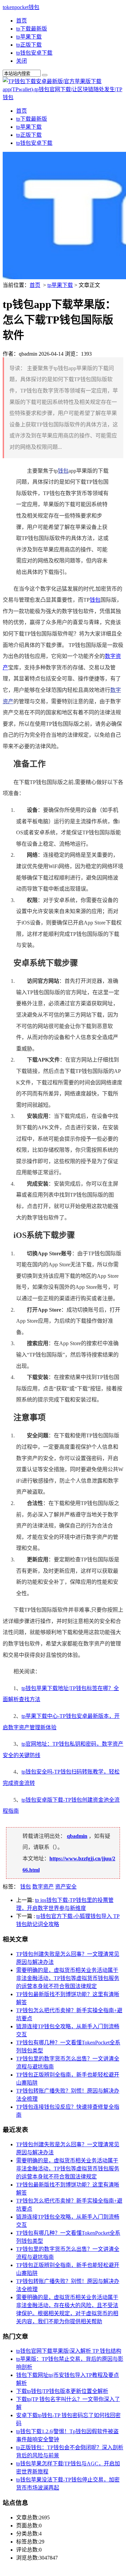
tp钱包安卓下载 (34, 53)
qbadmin (77, 1836)
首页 (22, 21)
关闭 (22, 61)
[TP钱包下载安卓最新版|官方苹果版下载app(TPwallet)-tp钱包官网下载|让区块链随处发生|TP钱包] (63, 97)
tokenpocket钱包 (21, 7)
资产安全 (66, 1887)
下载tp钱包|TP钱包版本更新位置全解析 (62, 2391)
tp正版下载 (29, 45)
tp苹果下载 (29, 37)
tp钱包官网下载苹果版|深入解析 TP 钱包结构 (69, 2351)
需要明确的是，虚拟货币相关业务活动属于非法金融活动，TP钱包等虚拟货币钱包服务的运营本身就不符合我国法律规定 (68, 1978)
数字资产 (43, 1887)
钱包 (63, 471)
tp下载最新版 (32, 29)
